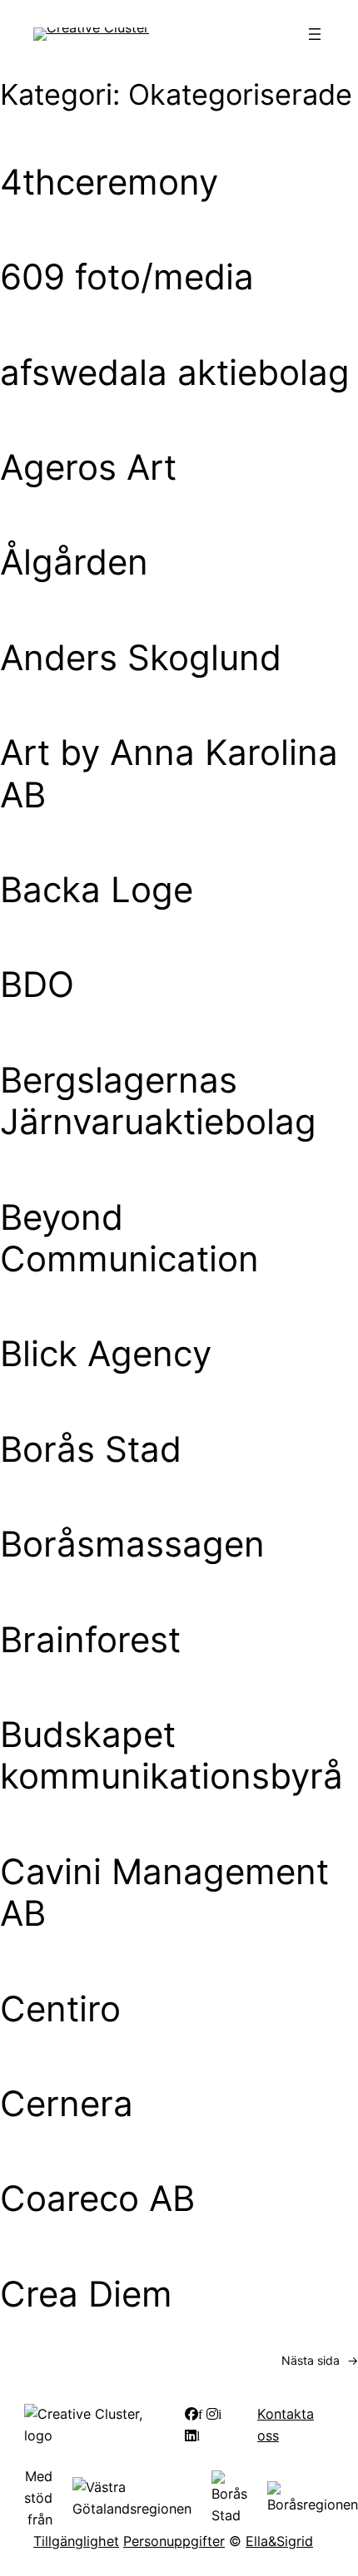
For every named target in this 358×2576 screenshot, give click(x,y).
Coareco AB (97, 2198)
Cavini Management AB (164, 1893)
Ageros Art (88, 467)
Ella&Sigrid (279, 2541)
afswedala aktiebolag (175, 373)
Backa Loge (97, 890)
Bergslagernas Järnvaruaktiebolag (158, 1101)
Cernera (67, 2104)
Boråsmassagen (132, 1544)
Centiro (60, 2009)
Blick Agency (106, 1354)
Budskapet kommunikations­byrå (172, 1755)
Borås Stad (91, 1449)
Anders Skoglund (141, 658)
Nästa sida (320, 2360)
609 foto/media (127, 277)
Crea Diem (86, 2294)
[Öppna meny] (315, 34)
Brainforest (90, 1640)
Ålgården (74, 562)
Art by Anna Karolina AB (169, 773)
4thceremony (109, 182)
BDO (37, 985)
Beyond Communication (129, 1238)
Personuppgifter (174, 2541)
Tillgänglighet (76, 2541)
